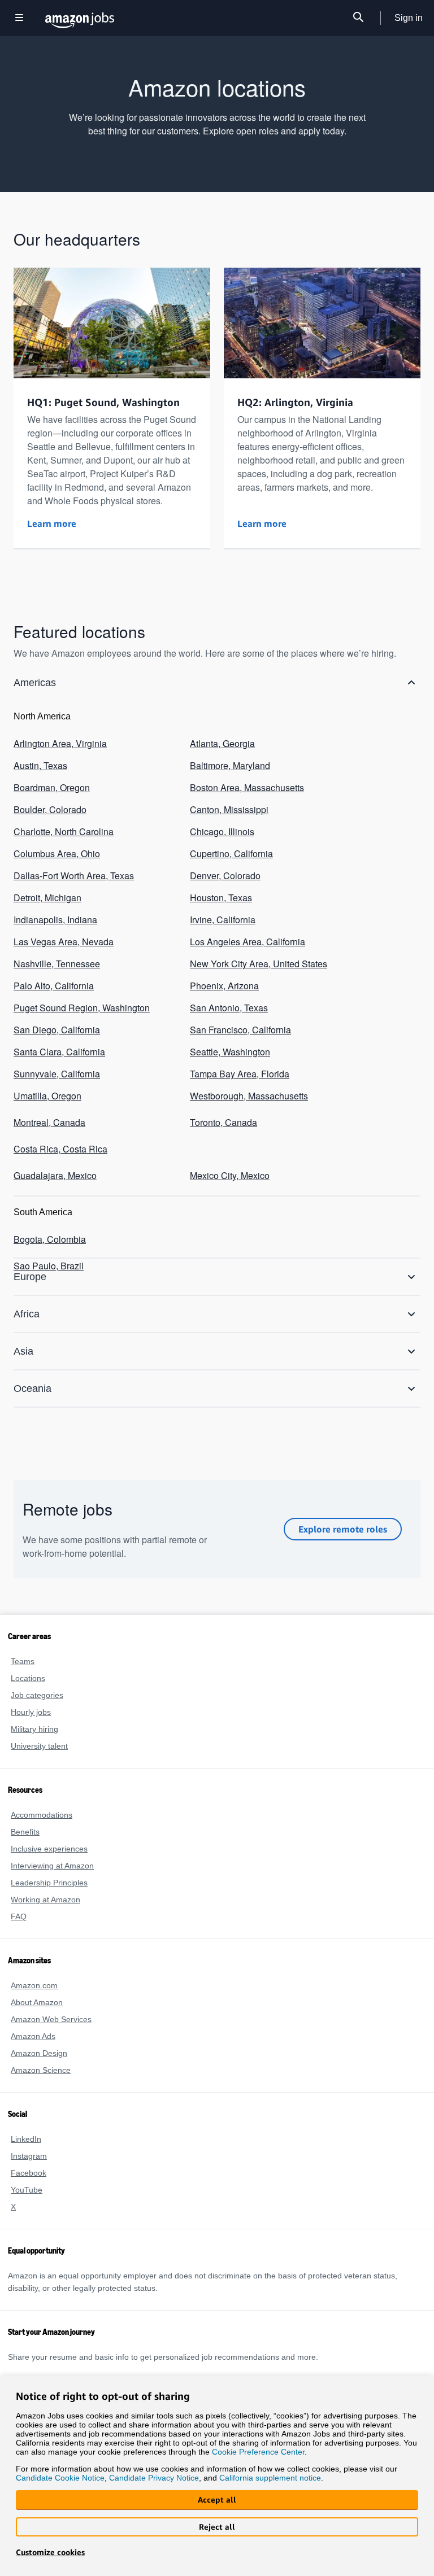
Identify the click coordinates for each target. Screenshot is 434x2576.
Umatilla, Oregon (48, 1068)
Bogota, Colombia (49, 1204)
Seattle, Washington (230, 1027)
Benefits (25, 1831)
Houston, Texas (220, 885)
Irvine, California (223, 905)
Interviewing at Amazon (53, 1865)
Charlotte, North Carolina (64, 824)
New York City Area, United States (257, 946)
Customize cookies (50, 2552)
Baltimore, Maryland (231, 763)
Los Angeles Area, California (246, 925)
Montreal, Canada (49, 1093)
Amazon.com (34, 1985)
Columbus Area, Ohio (56, 844)
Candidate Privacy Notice (151, 2477)
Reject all (217, 2527)
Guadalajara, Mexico (53, 1142)
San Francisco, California (238, 1007)
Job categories (36, 1695)
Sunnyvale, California (56, 1047)
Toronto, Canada (223, 1093)
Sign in (409, 18)
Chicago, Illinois (221, 824)
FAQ (18, 1916)
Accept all (217, 2499)
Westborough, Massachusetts (248, 1068)
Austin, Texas (40, 763)
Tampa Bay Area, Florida (238, 1047)
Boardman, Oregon (51, 783)
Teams (22, 1661)
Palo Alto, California (54, 966)
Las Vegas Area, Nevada (60, 925)
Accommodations (42, 1815)
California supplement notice (265, 2477)
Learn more (52, 523)
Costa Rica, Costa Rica (57, 1117)
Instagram (29, 2156)
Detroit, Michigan (48, 885)
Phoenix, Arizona (223, 966)
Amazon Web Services (50, 2019)
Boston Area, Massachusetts (245, 783)
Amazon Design (39, 2053)
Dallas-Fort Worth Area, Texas (73, 865)
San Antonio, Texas (227, 986)
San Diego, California (55, 1007)
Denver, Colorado (224, 865)
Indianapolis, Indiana (54, 905)
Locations (27, 1678)
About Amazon (37, 2002)
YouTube (26, 2189)
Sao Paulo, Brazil (47, 1229)
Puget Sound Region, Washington (81, 986)
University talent (40, 1746)
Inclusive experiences (47, 1848)
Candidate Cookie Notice (59, 2477)
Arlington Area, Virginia (60, 743)
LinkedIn (26, 2139)
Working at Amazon (46, 1899)
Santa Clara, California (58, 1027)
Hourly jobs (31, 1712)
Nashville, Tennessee (55, 946)
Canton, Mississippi (228, 804)
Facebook (27, 2173)
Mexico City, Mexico (229, 1142)
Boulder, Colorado (50, 804)
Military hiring (36, 1729)
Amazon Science (40, 2070)
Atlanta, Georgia (222, 743)
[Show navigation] (19, 18)
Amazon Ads (33, 2036)
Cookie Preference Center (250, 2450)
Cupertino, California (231, 844)
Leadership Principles (48, 1882)
